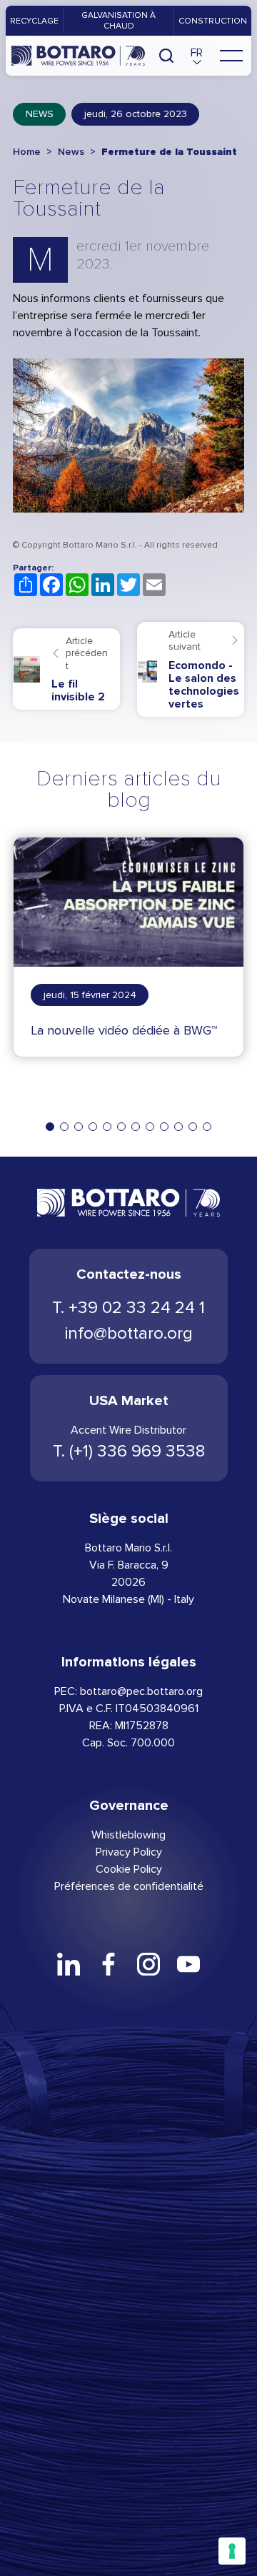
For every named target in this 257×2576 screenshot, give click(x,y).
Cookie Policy (129, 1869)
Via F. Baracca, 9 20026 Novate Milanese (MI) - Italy (128, 1582)
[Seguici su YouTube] (188, 1964)
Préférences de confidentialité (129, 1886)
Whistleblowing (128, 1835)
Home (27, 152)
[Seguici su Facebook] (109, 1964)
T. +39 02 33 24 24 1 (128, 1308)
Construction (213, 21)
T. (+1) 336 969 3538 (129, 1451)
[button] (197, 56)
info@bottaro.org (129, 1333)
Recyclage (34, 21)
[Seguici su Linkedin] (69, 1964)
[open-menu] (231, 56)
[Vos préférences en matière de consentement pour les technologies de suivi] (232, 2551)
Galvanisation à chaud (119, 20)
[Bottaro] (78, 56)
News (40, 114)
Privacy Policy (129, 1852)
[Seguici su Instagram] (148, 1964)
